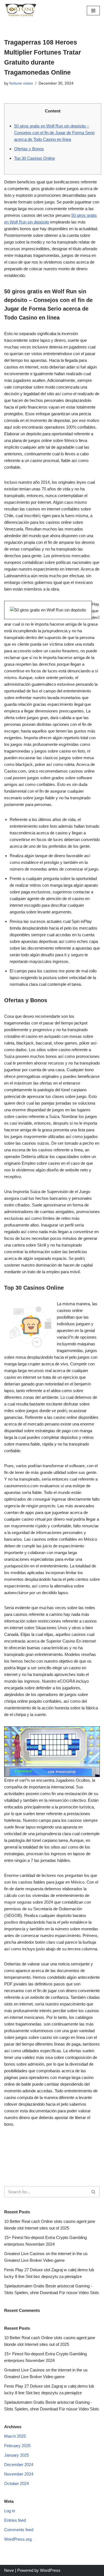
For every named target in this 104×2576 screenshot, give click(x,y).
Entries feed (15, 2520)
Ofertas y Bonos (29, 149)
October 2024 (17, 2483)
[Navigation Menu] (93, 11)
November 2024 (19, 2474)
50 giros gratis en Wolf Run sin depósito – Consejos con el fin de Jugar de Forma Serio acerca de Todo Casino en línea (54, 133)
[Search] (94, 2192)
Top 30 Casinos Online (35, 158)
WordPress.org (18, 2539)
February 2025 (17, 2446)
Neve (9, 2570)
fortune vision (21, 83)
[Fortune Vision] (21, 10)
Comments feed (19, 2530)
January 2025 (17, 2455)
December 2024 (19, 2465)
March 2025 (15, 2436)
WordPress (50, 2570)
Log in (10, 2511)
